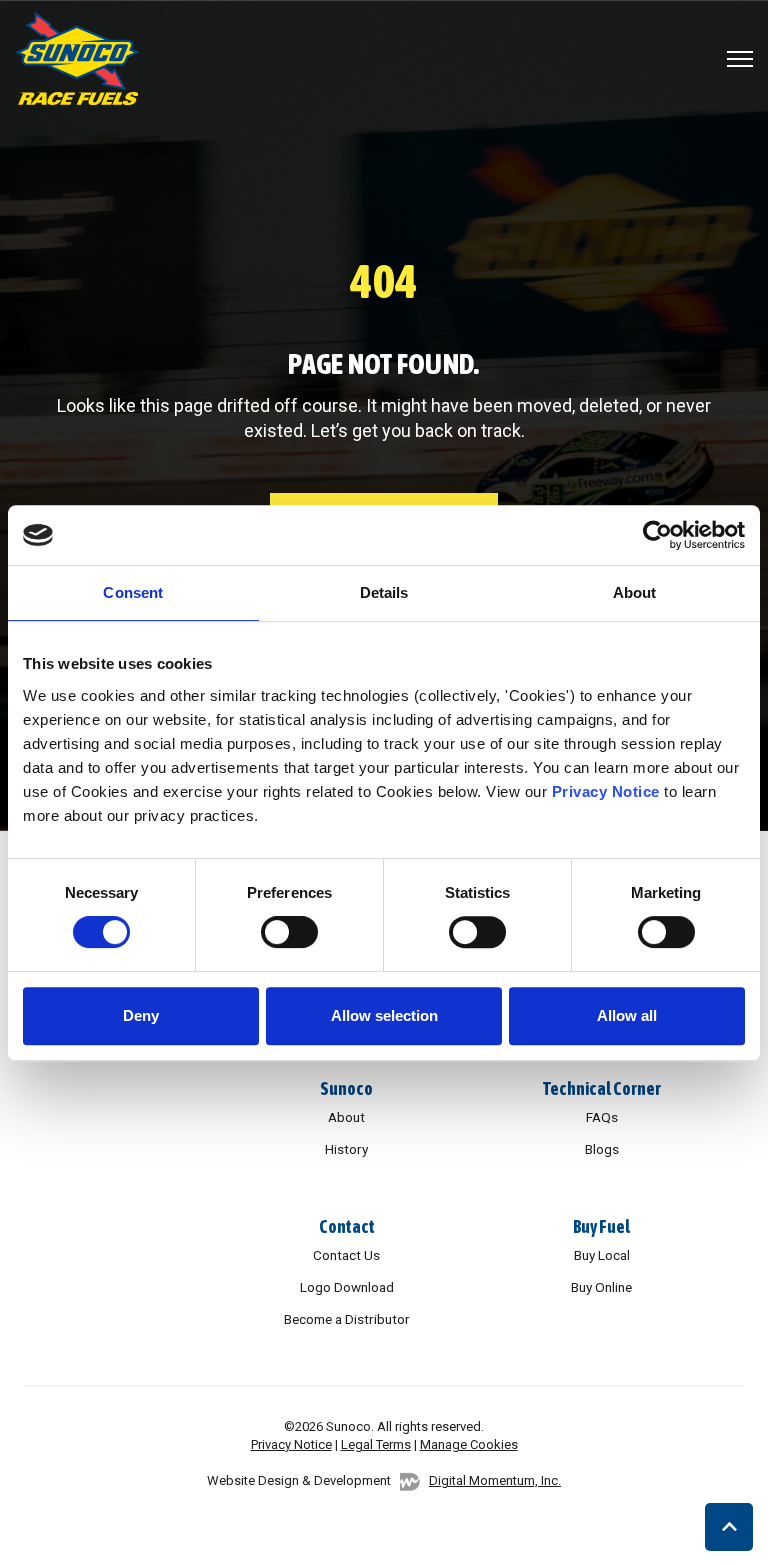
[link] (77, 57)
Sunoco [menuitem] (346, 1088)
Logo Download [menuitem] (347, 1287)
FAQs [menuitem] (602, 1117)
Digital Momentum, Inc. (495, 1480)
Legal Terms (376, 1444)
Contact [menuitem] (347, 1226)
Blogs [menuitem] (602, 1149)
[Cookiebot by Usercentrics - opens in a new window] (657, 535)
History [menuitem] (346, 1149)
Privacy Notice (606, 791)
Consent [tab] (133, 592)
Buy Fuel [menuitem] (601, 1226)
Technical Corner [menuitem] (602, 1088)
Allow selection (384, 1015)
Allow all (627, 1015)
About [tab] (635, 592)
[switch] (289, 932)
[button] (729, 1527)
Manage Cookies (469, 1444)
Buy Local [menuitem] (602, 1255)
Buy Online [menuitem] (601, 1287)
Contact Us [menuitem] (346, 1255)
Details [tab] (384, 592)
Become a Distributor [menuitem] (347, 1319)
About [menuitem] (346, 1117)
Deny (141, 1015)
